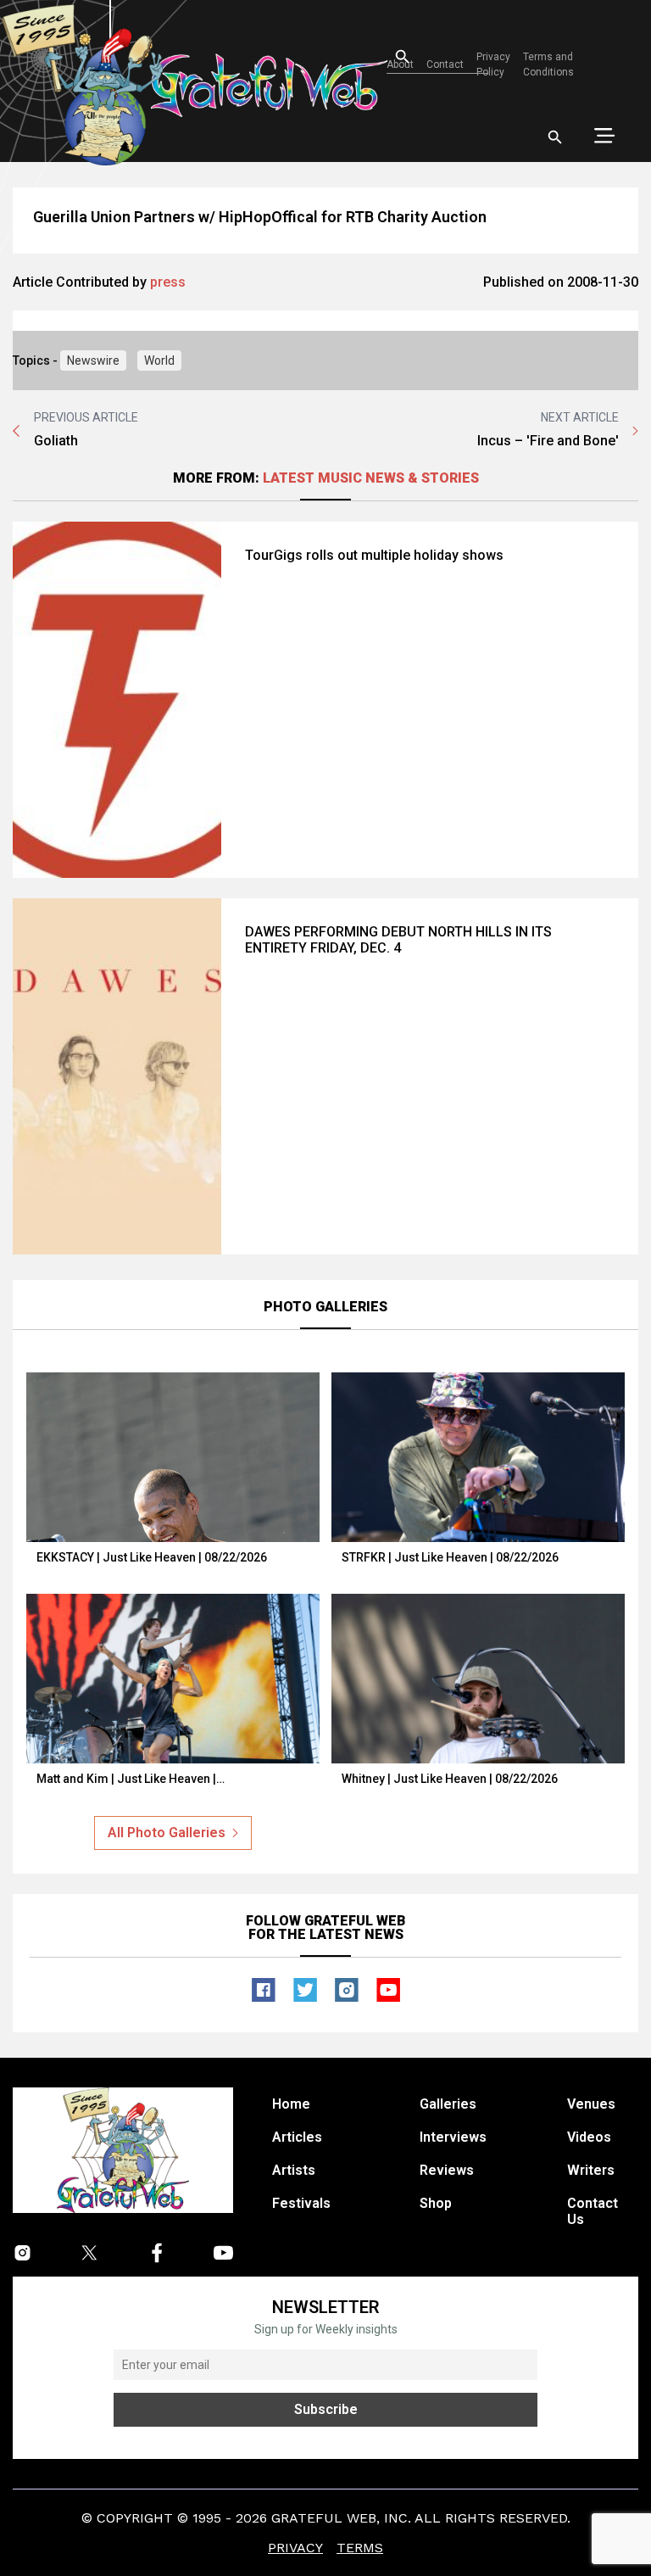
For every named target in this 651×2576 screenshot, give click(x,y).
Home (291, 2104)
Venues (591, 2104)
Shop (436, 2203)
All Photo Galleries (167, 1833)
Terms (360, 2548)
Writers (591, 2170)
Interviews (453, 2137)
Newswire (93, 360)
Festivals (301, 2203)
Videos (589, 2137)
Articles (297, 2137)
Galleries (448, 2104)
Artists (294, 2170)
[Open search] (555, 137)
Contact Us (593, 2211)
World (159, 360)
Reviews (447, 2170)
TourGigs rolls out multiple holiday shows (374, 555)
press (168, 282)
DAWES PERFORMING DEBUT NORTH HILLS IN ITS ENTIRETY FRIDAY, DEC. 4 (398, 940)
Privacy (295, 2548)
